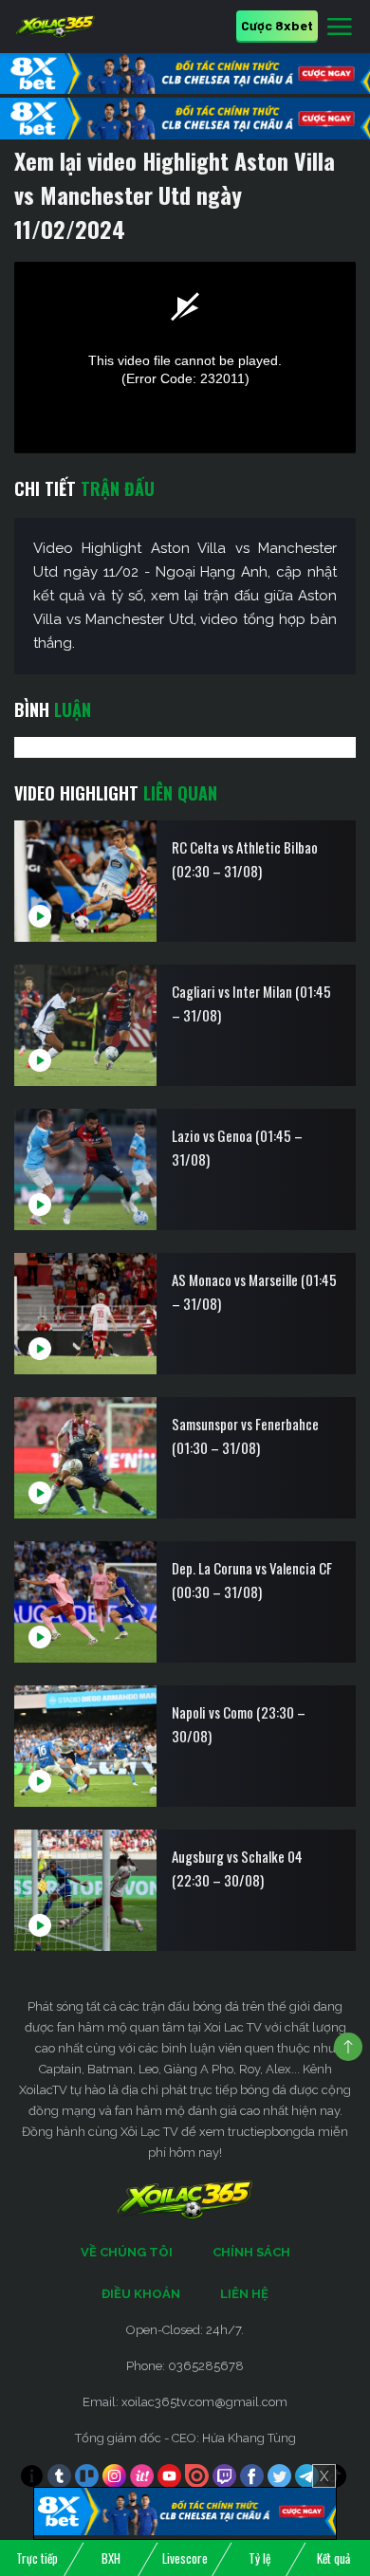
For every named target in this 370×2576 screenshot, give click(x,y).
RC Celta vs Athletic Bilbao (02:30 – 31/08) (245, 859)
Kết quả (333, 2558)
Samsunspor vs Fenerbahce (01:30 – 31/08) (245, 1435)
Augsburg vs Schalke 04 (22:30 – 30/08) (237, 1868)
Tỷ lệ (259, 2558)
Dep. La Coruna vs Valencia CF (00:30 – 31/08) (252, 1580)
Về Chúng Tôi (127, 2252)
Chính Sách (251, 2252)
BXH (111, 2558)
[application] (185, 358)
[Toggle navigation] (340, 28)
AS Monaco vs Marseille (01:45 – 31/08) (254, 1291)
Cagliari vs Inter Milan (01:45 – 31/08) (251, 1003)
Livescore (185, 2558)
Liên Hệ (244, 2294)
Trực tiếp (37, 2558)
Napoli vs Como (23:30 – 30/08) (239, 1724)
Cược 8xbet (277, 25)
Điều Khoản (141, 2294)
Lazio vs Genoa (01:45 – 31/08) (237, 1147)
